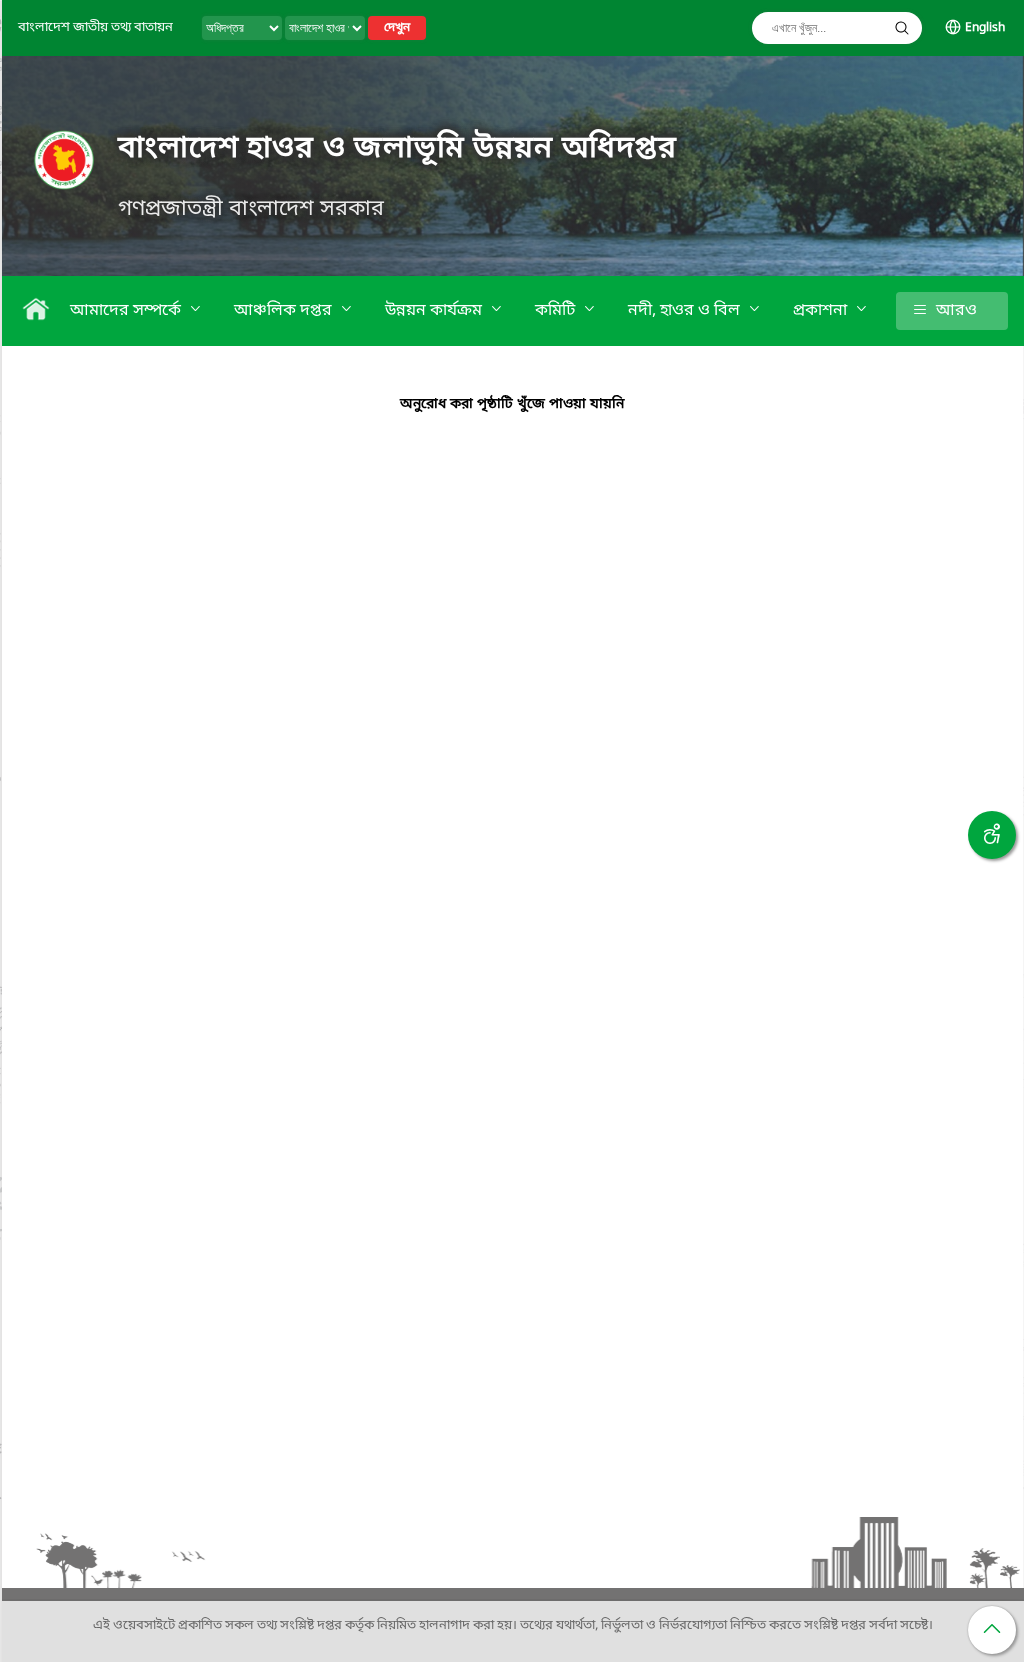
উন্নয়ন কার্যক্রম (435, 311)
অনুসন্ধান (902, 28)
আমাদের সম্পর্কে (127, 311)
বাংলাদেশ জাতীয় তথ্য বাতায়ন (95, 27)
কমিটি (557, 311)
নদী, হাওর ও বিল (686, 311)
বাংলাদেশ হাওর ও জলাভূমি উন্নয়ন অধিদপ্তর (397, 149)
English (985, 28)
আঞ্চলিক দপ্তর (285, 311)
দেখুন (397, 28)
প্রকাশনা (822, 311)
